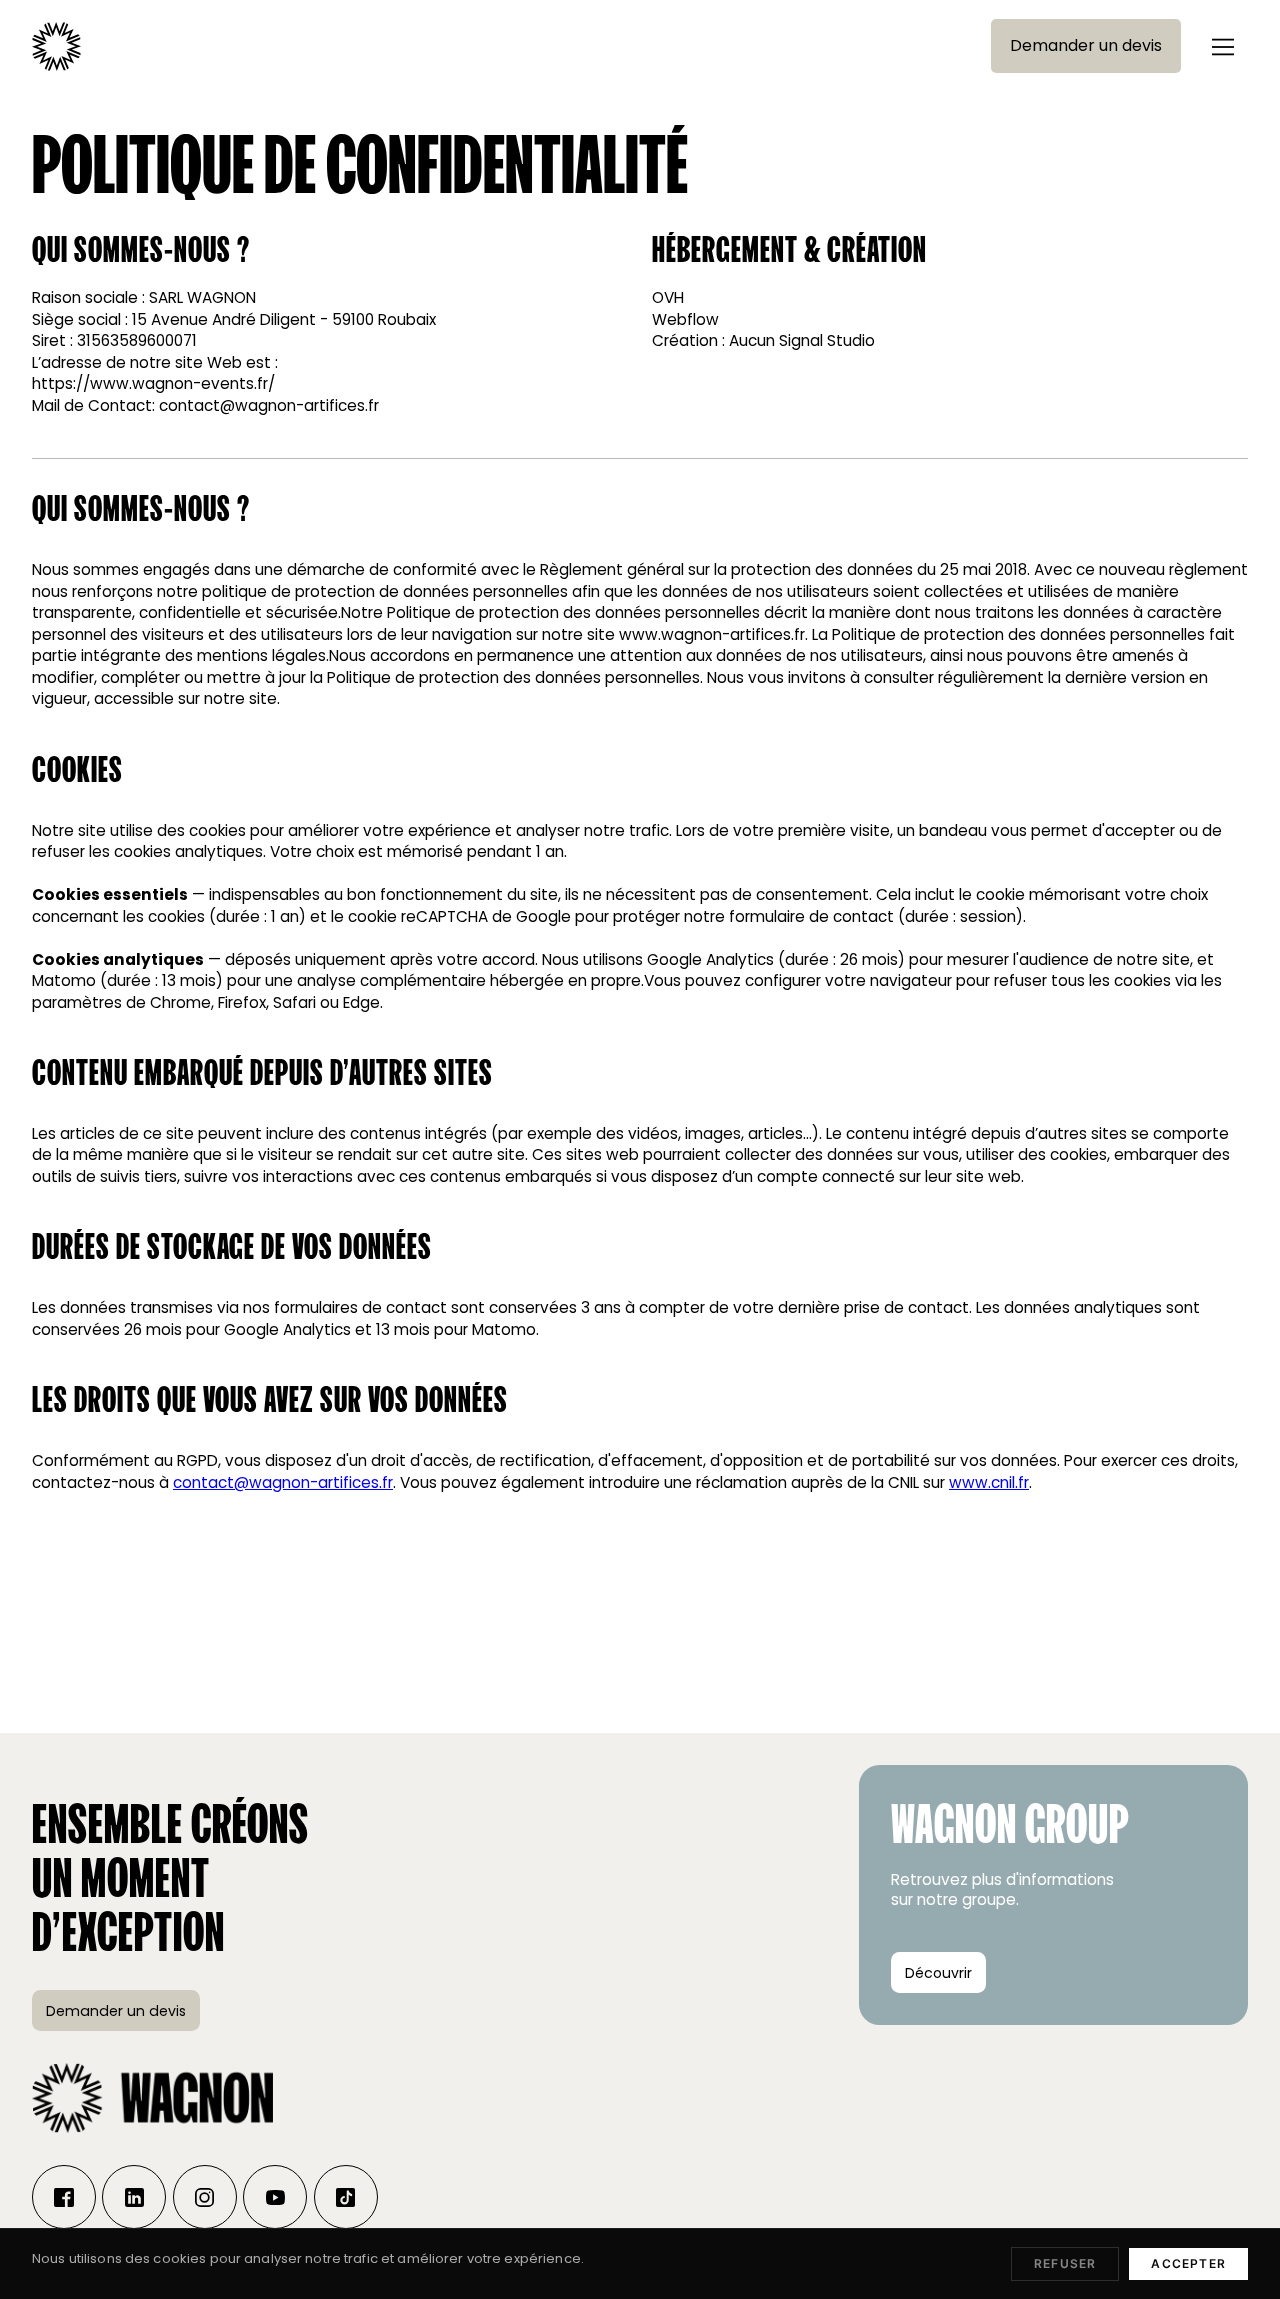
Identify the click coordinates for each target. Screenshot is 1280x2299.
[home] (56, 46)
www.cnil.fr (989, 1482)
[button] (1222, 45)
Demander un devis (1086, 46)
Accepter (1188, 2263)
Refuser (1065, 2263)
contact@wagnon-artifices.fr (283, 1482)
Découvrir (938, 1973)
